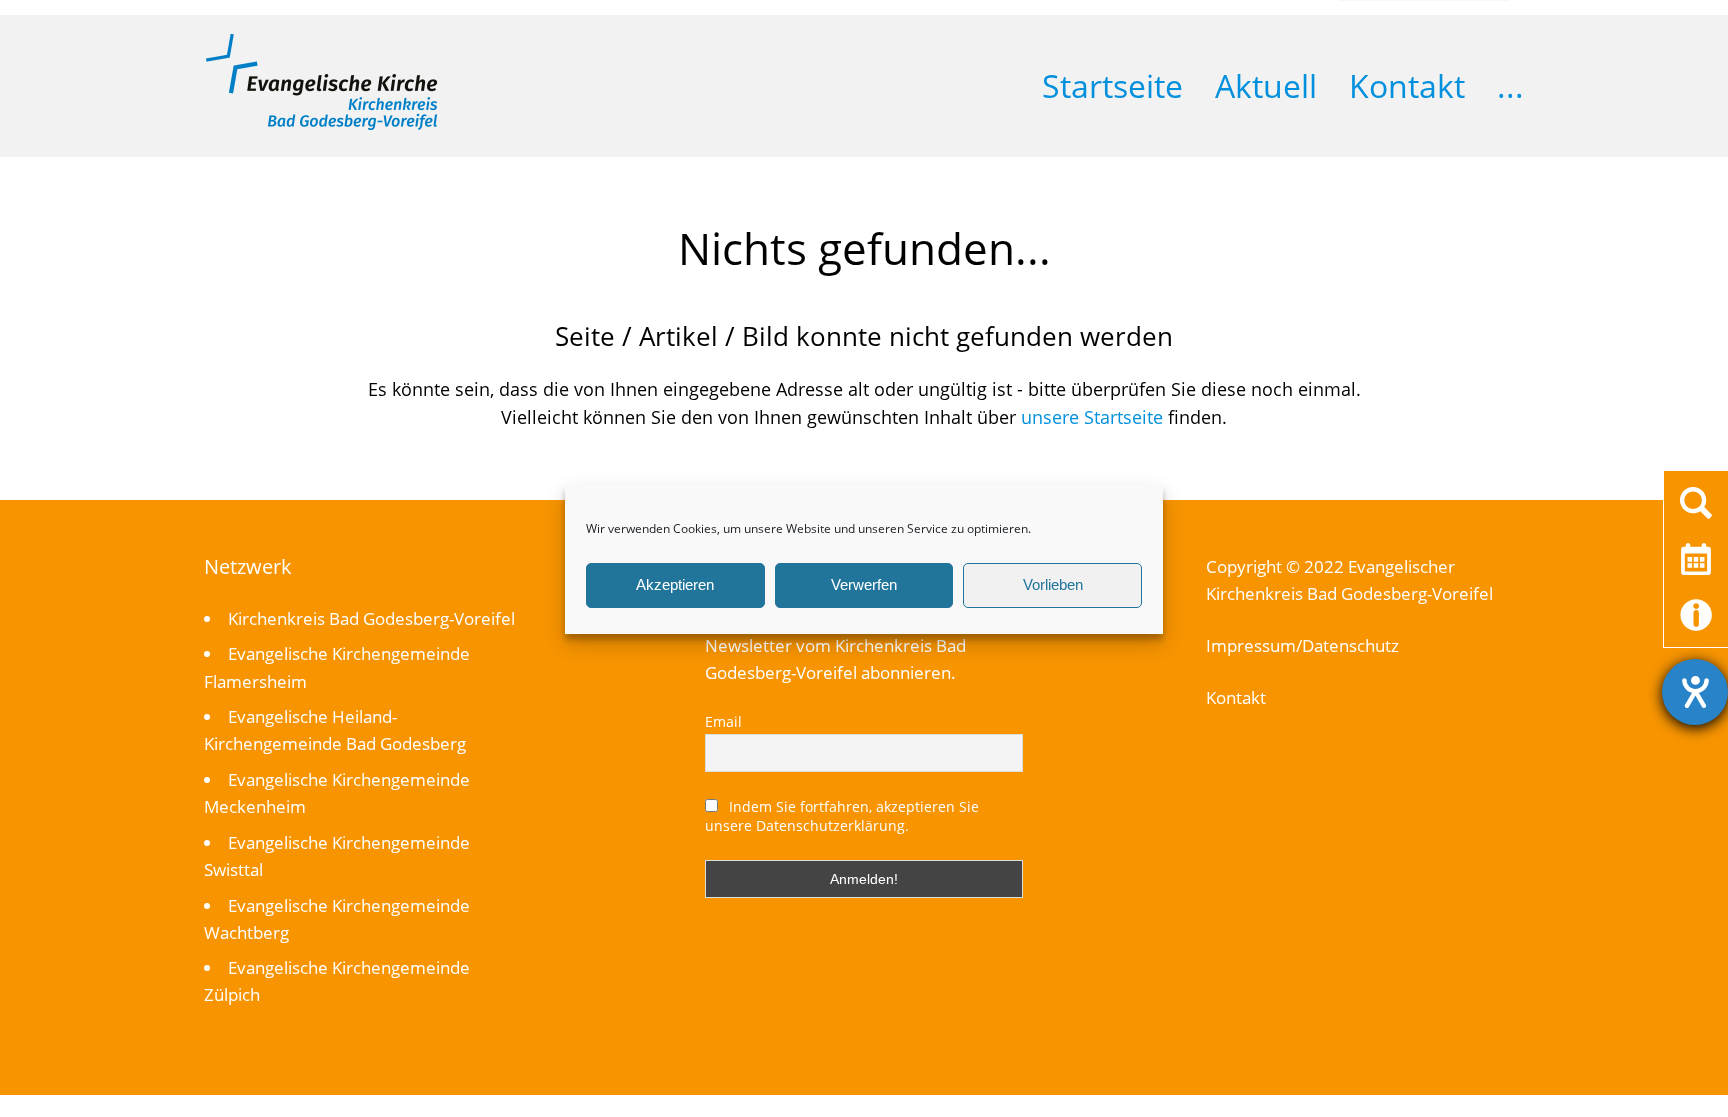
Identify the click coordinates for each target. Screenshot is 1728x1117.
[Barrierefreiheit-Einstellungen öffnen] (1695, 692)
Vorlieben (1053, 584)
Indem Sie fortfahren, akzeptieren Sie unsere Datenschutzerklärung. (842, 816)
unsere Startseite (1092, 417)
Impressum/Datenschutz (1302, 645)
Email (723, 721)
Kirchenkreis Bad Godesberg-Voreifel (371, 618)
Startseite (1112, 85)
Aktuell (1266, 85)
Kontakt (1407, 85)
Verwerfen (864, 584)
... (1510, 85)
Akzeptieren (675, 584)
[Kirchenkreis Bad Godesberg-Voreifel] (321, 125)
